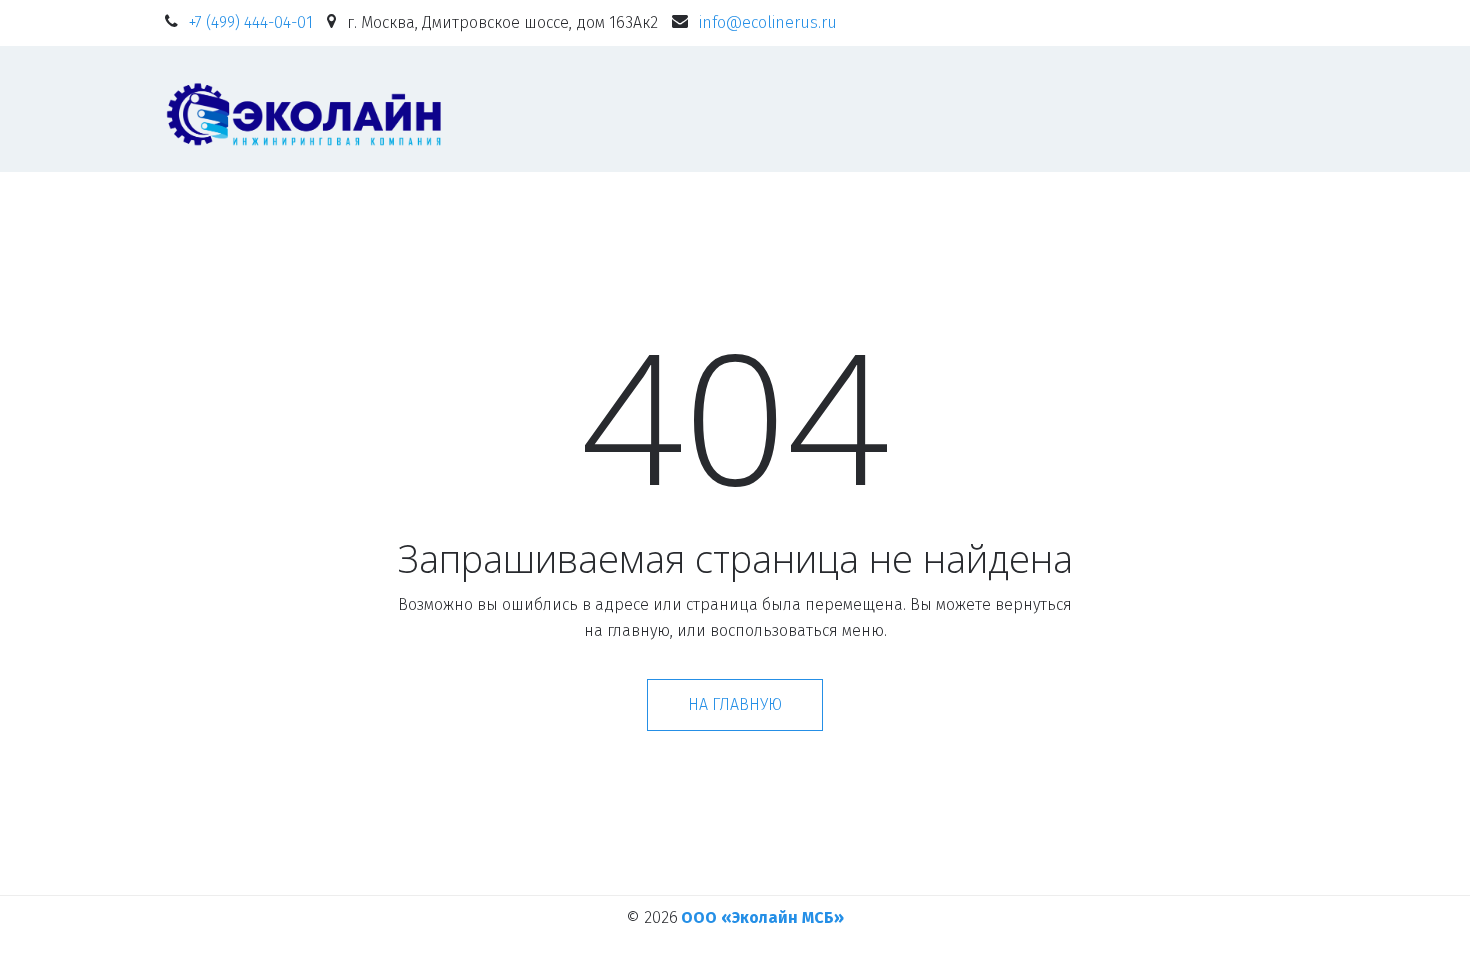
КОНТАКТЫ (1147, 108)
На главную (735, 704)
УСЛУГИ (1017, 108)
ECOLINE (710, 108)
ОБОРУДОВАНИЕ (865, 108)
